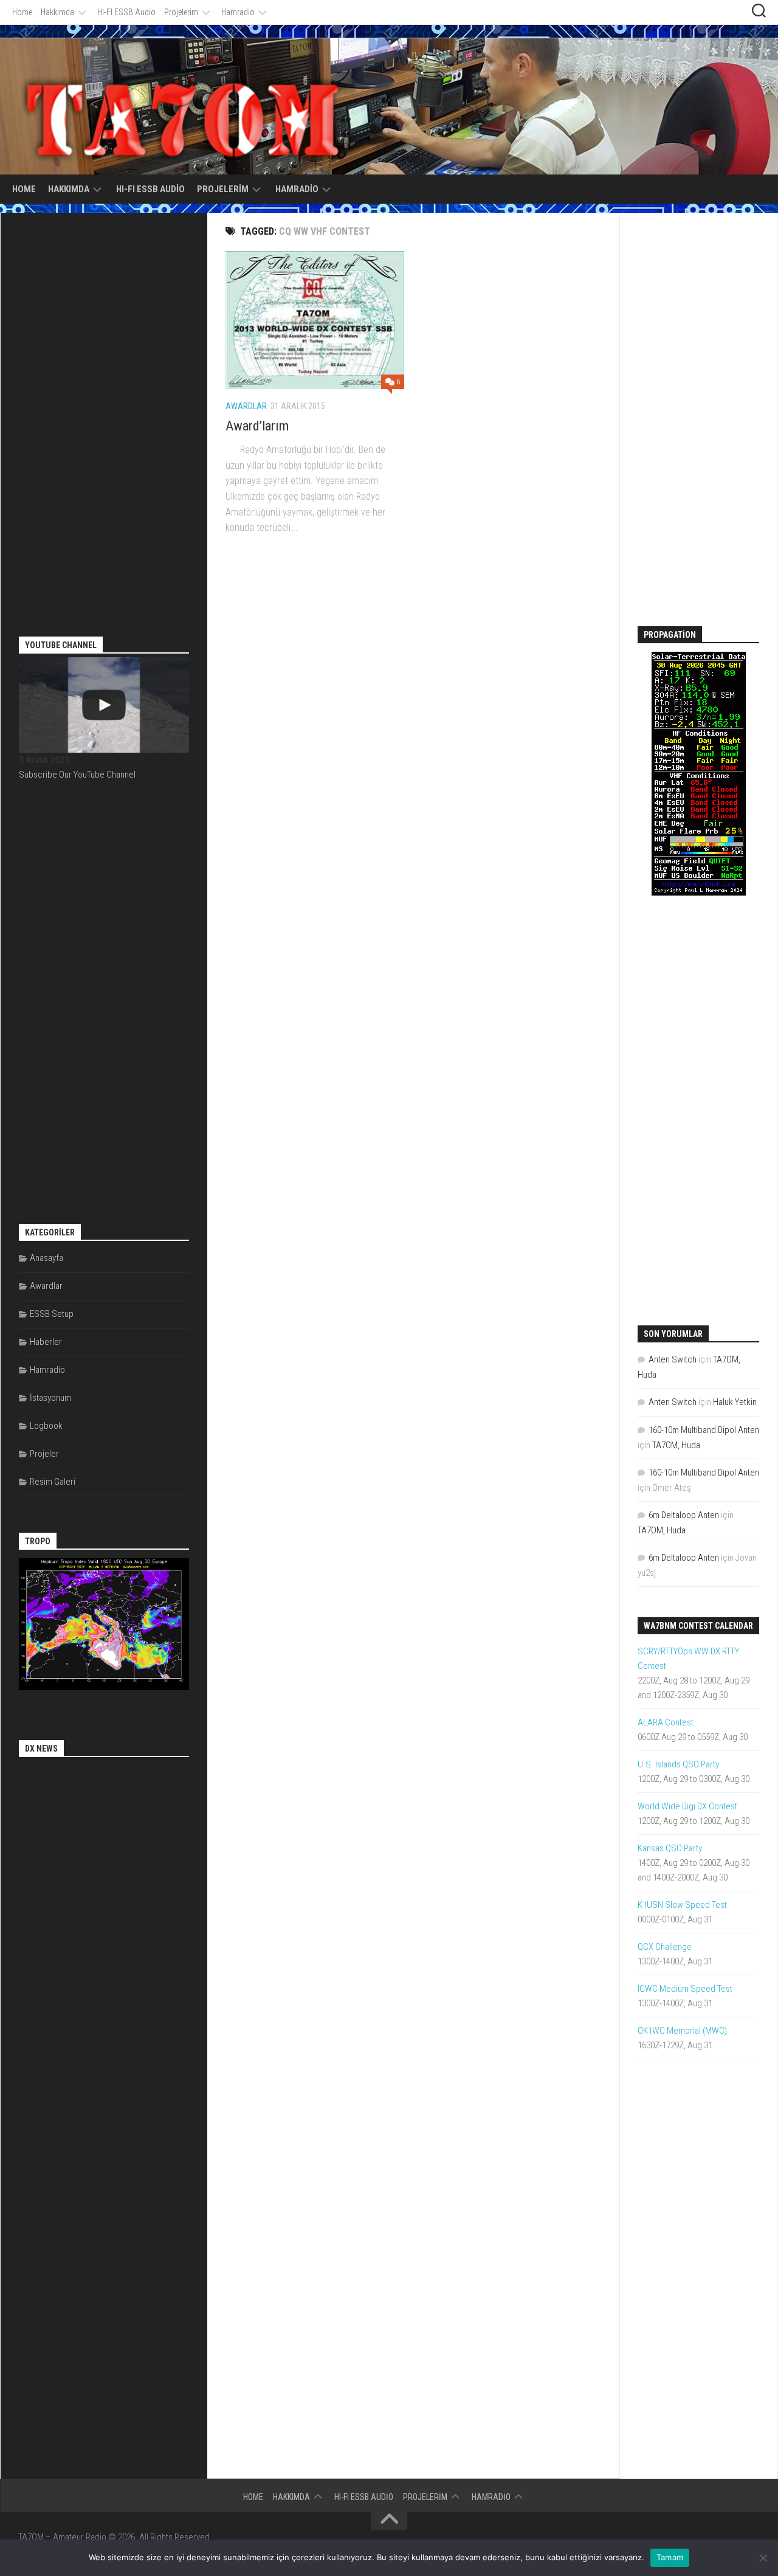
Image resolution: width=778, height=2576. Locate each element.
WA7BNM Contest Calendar (698, 1626)
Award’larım (257, 426)
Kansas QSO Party (670, 1848)
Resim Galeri (53, 1482)
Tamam (670, 2557)
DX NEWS (41, 1749)
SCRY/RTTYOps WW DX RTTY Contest (688, 1659)
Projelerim (181, 12)
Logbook (46, 1426)
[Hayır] (763, 2558)
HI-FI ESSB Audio (126, 12)
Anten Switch (673, 1359)
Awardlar (246, 406)
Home (22, 12)
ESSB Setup (52, 1314)
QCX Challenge (665, 1947)
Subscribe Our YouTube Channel (77, 775)
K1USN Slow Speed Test (682, 1905)
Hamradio (238, 12)
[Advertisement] (110, 413)
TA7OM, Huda (676, 1445)
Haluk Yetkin (735, 1402)
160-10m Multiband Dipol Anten (704, 1430)
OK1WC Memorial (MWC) (682, 2031)
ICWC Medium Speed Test (685, 1989)
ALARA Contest (666, 1722)
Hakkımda (57, 12)
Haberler (46, 1342)
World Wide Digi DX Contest (687, 1806)
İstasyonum (50, 1398)
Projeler (44, 1454)
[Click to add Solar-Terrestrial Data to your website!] (699, 893)
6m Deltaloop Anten (684, 1515)
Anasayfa (46, 1258)
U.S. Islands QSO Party (678, 1764)
